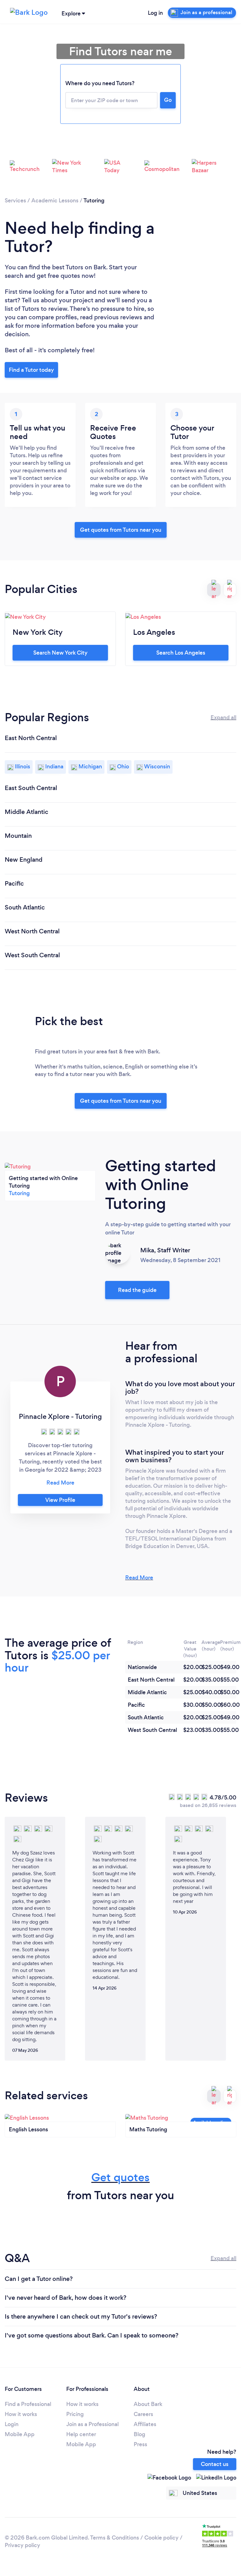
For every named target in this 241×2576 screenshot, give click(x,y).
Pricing (75, 2414)
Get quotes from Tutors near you (121, 1101)
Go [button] (168, 100)
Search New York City (60, 653)
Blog (139, 2434)
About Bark (148, 2404)
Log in (155, 13)
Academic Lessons (55, 200)
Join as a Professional (92, 2424)
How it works (21, 2414)
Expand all (223, 717)
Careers (143, 2414)
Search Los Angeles (181, 653)
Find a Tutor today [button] (31, 370)
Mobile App (20, 2434)
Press (140, 2444)
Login (12, 2424)
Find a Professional (28, 2404)
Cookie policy (161, 2538)
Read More (139, 1578)
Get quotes (120, 2177)
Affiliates (145, 2424)
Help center (81, 2434)
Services (15, 200)
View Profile (60, 1500)
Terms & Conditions (115, 2538)
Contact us (215, 2464)
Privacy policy (22, 2545)
